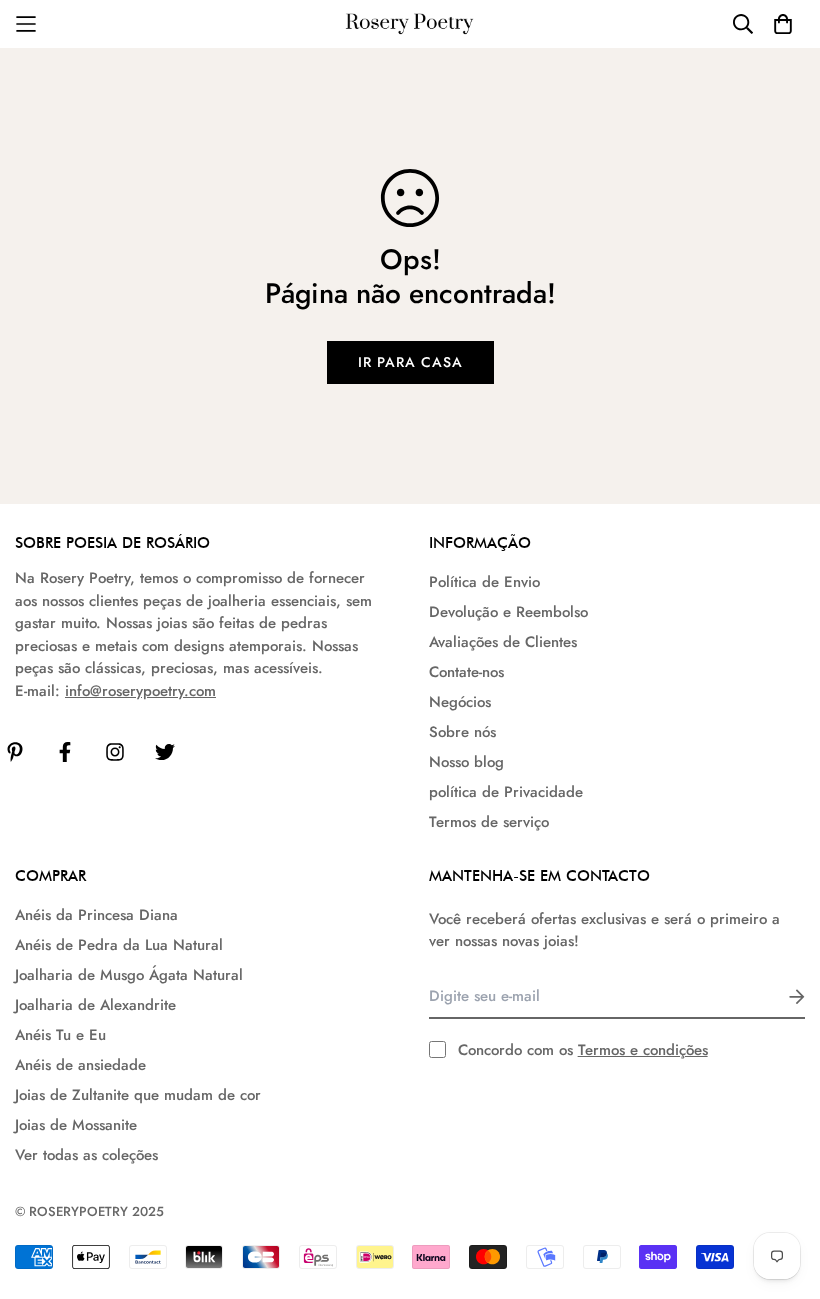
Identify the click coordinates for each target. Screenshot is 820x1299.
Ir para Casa (410, 362)
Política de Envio (484, 582)
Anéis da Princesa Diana (96, 915)
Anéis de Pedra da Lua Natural (119, 945)
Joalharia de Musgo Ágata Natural (129, 975)
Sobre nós (462, 732)
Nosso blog (466, 762)
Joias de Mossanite (76, 1125)
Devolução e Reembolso (508, 612)
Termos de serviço (489, 822)
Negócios (460, 702)
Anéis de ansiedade (80, 1065)
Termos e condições (643, 1050)
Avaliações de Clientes (503, 642)
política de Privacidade (506, 792)
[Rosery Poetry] (410, 24)
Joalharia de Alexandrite (95, 1005)
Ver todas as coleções (86, 1155)
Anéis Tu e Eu (60, 1035)
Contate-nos (466, 672)
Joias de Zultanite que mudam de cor (138, 1095)
